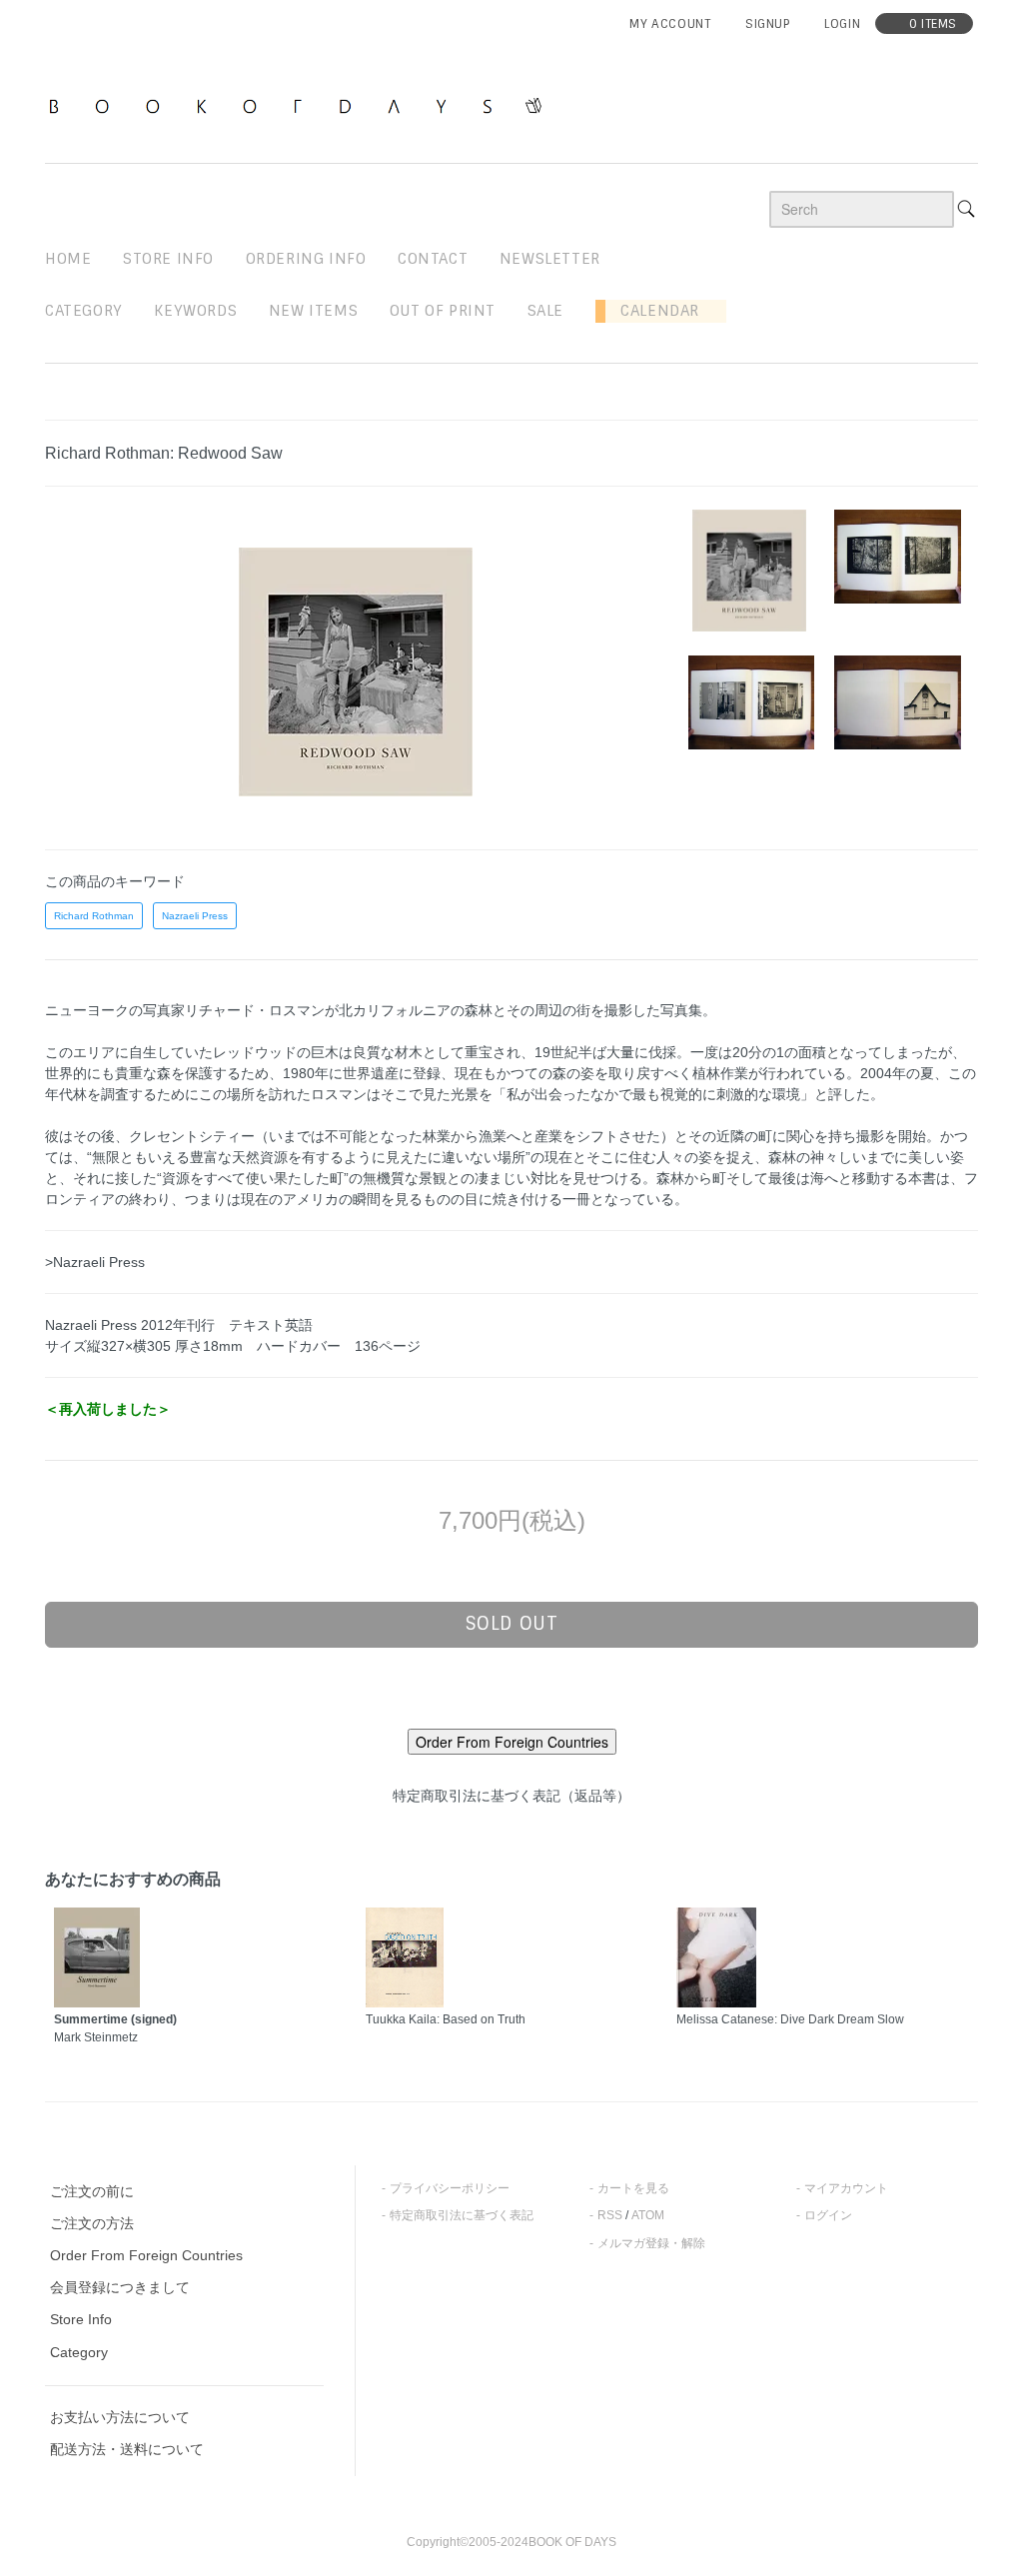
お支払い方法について (120, 2417)
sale (545, 311)
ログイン (828, 2215)
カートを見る (633, 2188)
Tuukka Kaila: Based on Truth (446, 2019)
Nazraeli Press (195, 916)
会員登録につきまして (120, 2287)
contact (433, 259)
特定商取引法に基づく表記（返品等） (511, 1796)
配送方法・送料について (127, 2449)
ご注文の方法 (92, 2223)
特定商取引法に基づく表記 (462, 2215)
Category (84, 311)
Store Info (81, 2319)
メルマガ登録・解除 (651, 2243)
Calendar (652, 311)
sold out (512, 1624)
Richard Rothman (94, 916)
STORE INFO (168, 259)
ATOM (648, 2215)
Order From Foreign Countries (146, 2255)
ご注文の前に (92, 2191)
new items (313, 311)
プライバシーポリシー (450, 2188)
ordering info (306, 259)
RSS (610, 2215)
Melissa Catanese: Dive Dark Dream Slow (790, 2019)
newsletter (550, 259)
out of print (443, 311)
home (68, 259)
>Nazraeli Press (95, 1262)
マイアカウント (846, 2188)
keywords (195, 311)
